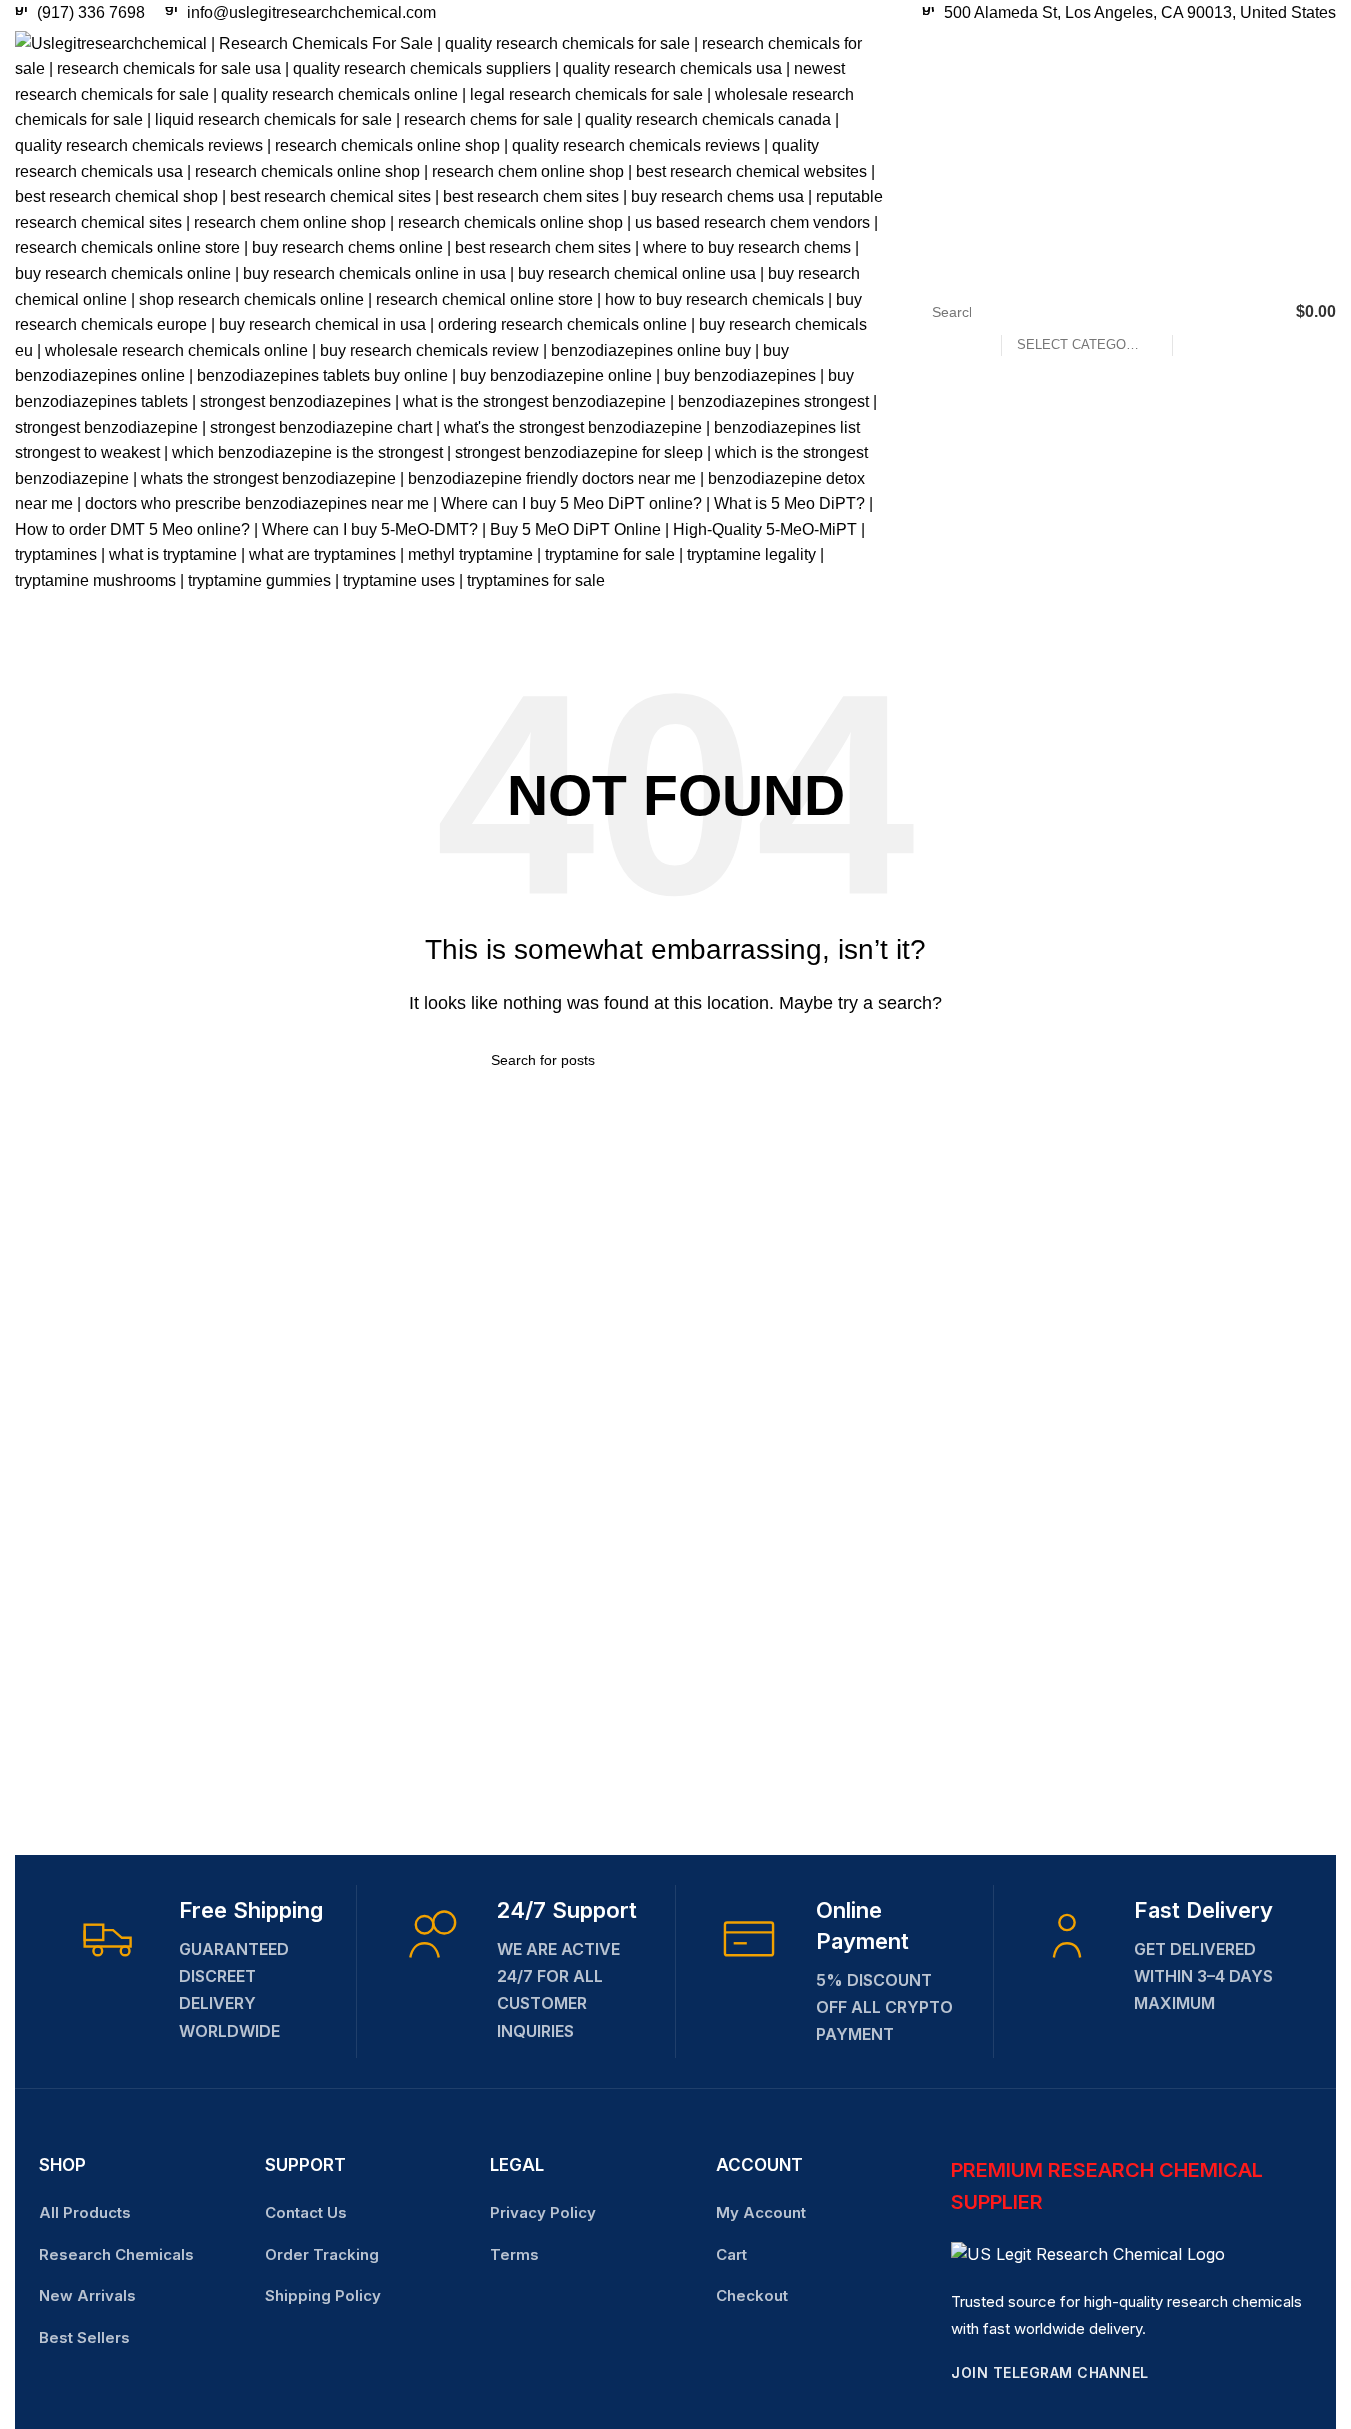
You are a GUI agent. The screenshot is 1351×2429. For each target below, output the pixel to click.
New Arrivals (87, 2295)
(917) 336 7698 (91, 12)
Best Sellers (84, 2337)
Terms (514, 2254)
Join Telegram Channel (1050, 2372)
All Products (85, 2212)
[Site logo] (449, 310)
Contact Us (306, 2212)
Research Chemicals (116, 2254)
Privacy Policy (543, 2212)
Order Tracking (322, 2254)
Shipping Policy (323, 2295)
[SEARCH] (1196, 312)
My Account (761, 2212)
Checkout (752, 2295)
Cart (731, 2254)
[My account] (1261, 312)
